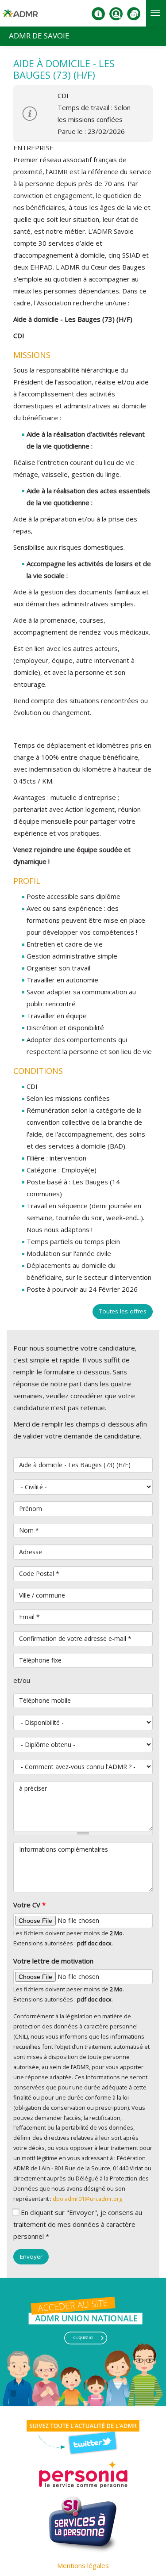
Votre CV (29, 1905)
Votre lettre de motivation (53, 1961)
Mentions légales (83, 2565)
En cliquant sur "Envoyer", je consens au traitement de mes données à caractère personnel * (78, 2224)
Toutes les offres (123, 1311)
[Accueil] (20, 17)
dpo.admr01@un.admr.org (87, 2199)
